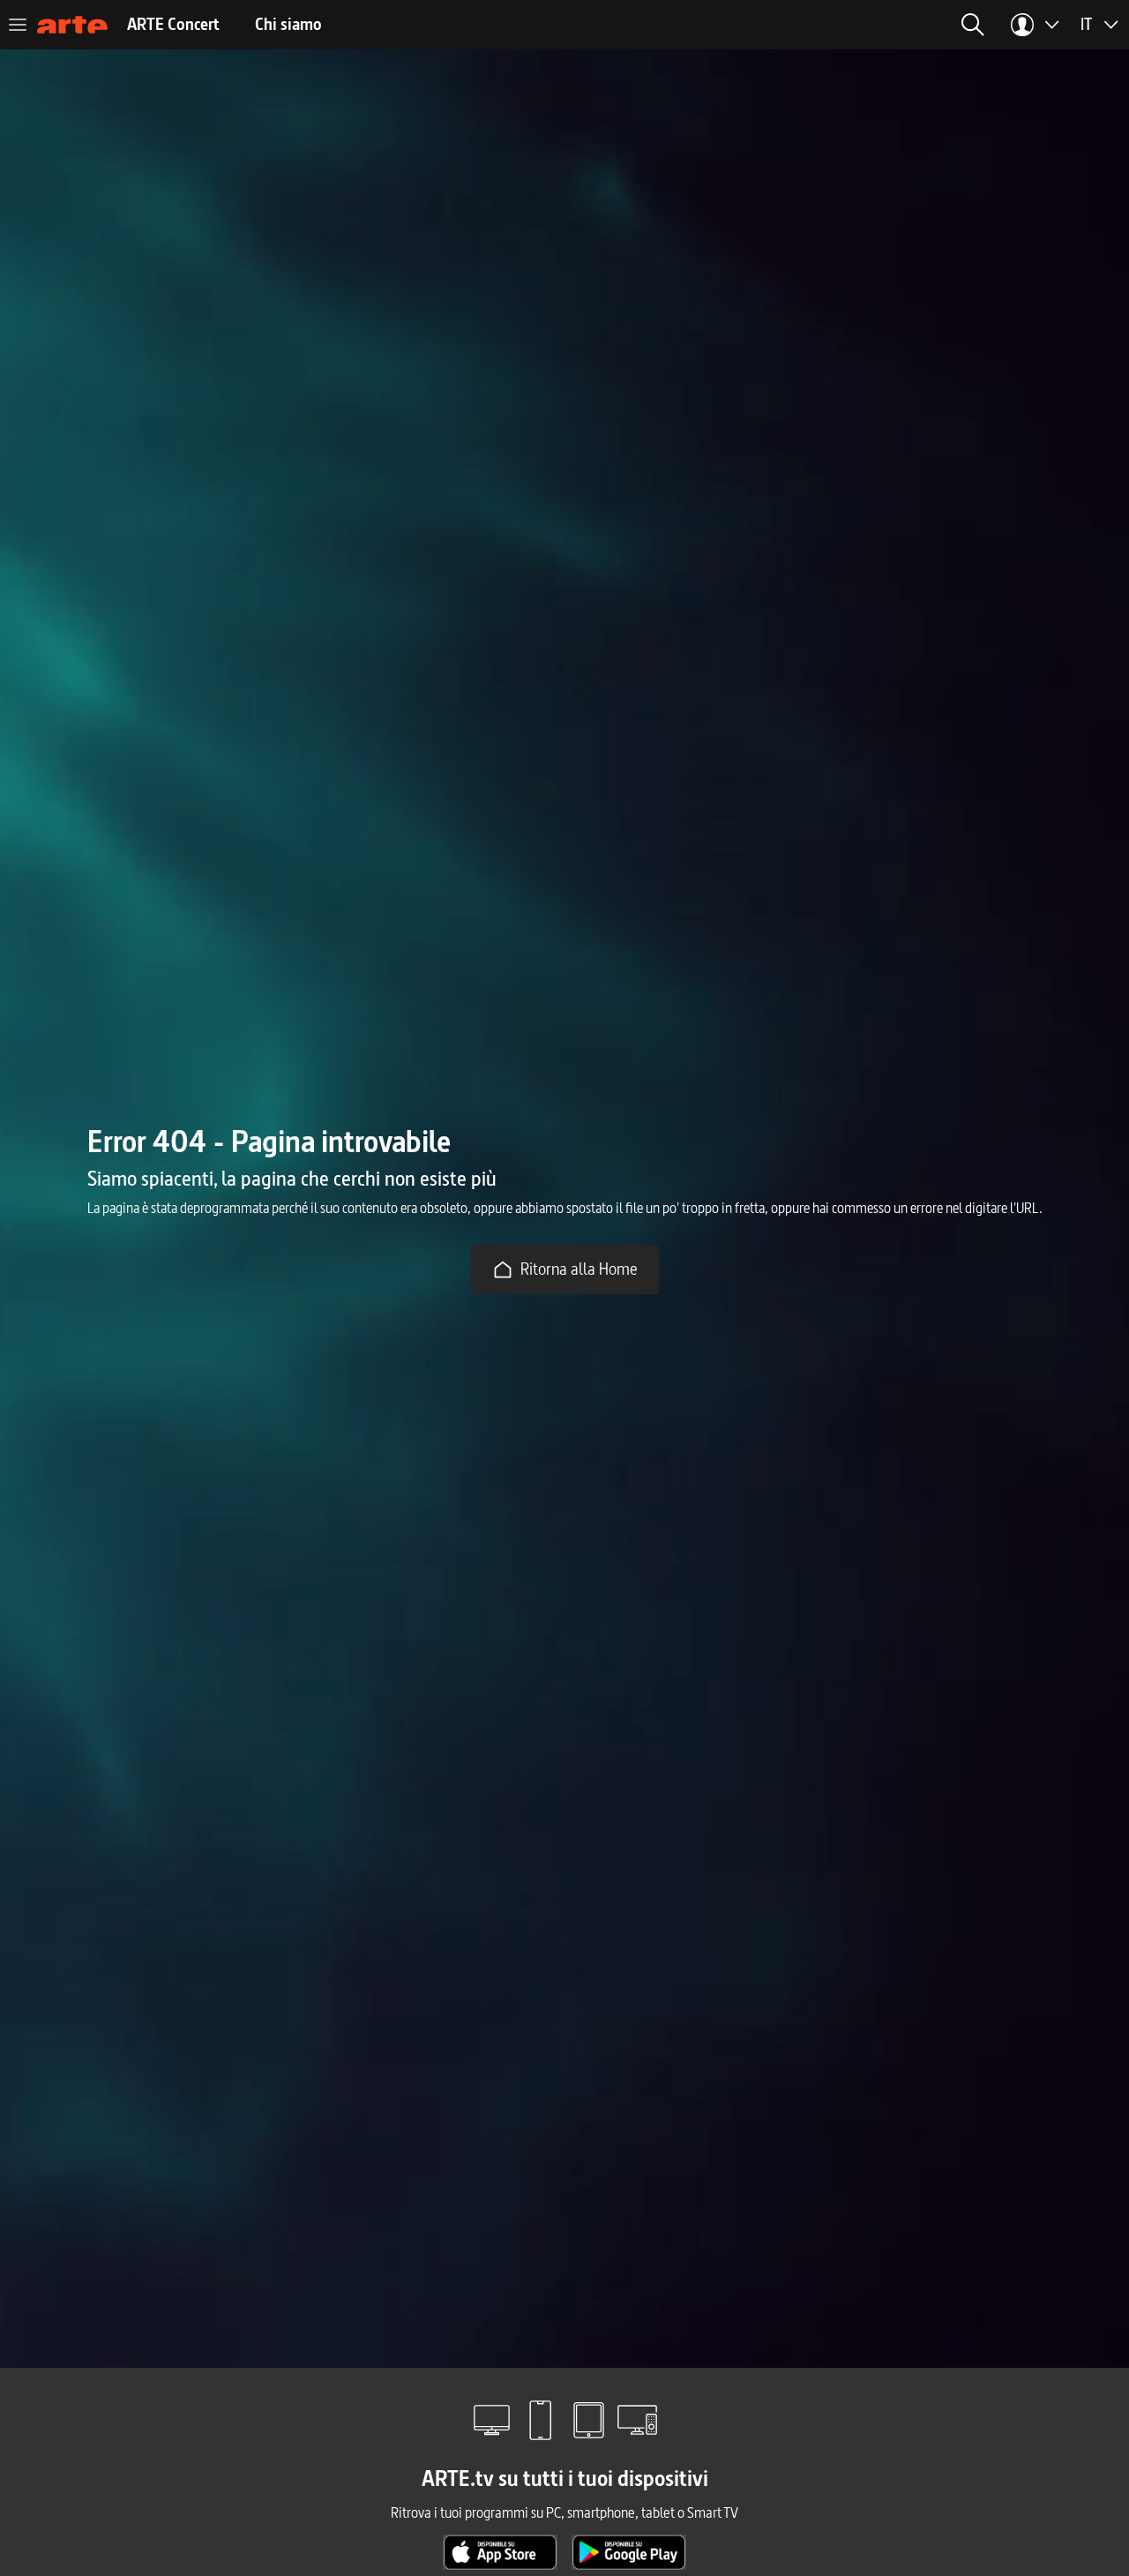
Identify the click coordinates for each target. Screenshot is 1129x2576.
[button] (973, 25)
